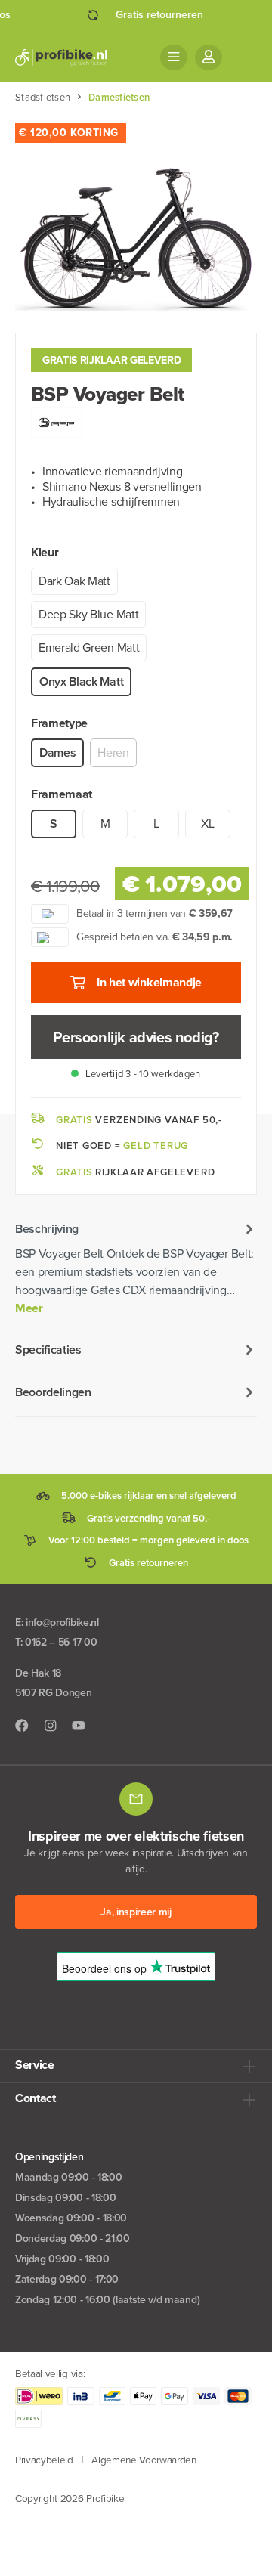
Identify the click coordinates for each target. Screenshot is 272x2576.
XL (207, 824)
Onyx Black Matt (81, 681)
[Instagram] (51, 1726)
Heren (113, 752)
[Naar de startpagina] (61, 57)
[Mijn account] (209, 57)
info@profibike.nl (62, 1622)
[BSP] (56, 421)
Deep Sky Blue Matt (88, 614)
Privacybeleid (44, 2460)
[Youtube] (79, 1726)
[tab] (136, 1268)
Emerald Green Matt (89, 647)
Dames (57, 752)
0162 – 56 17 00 (61, 1642)
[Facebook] (22, 1726)
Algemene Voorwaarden (144, 2460)
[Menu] (174, 57)
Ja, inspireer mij (136, 1912)
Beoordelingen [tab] (53, 1392)
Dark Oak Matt (74, 581)
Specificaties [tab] (48, 1350)
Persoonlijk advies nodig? (136, 1037)
